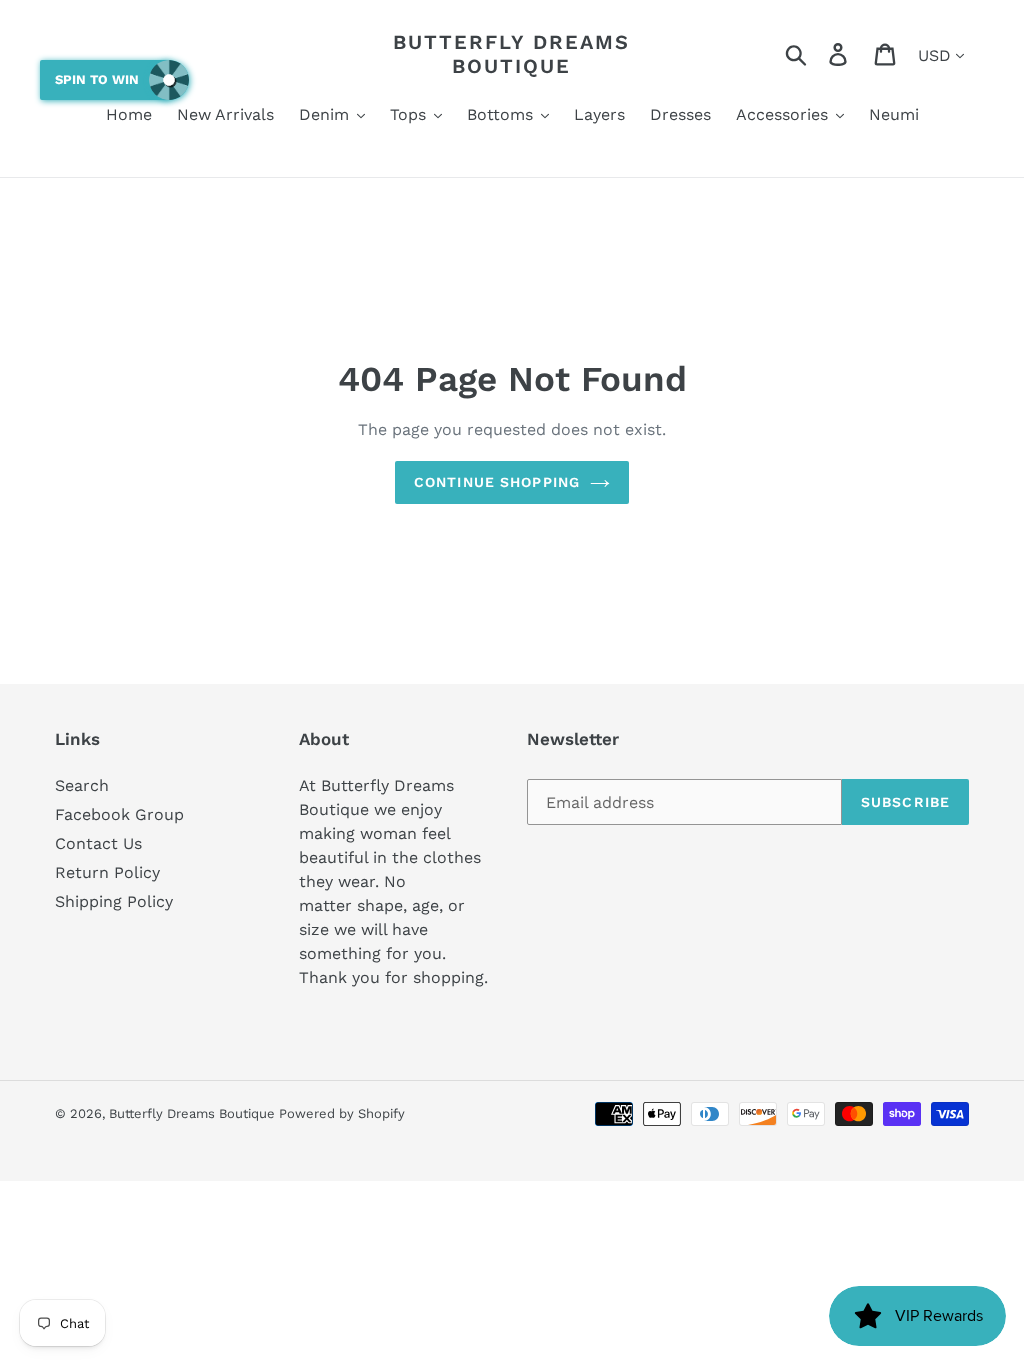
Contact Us (98, 843)
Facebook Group (119, 814)
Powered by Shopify (342, 1113)
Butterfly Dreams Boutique (511, 54)
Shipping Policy (114, 901)
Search (82, 785)
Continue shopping (497, 482)
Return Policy (107, 872)
